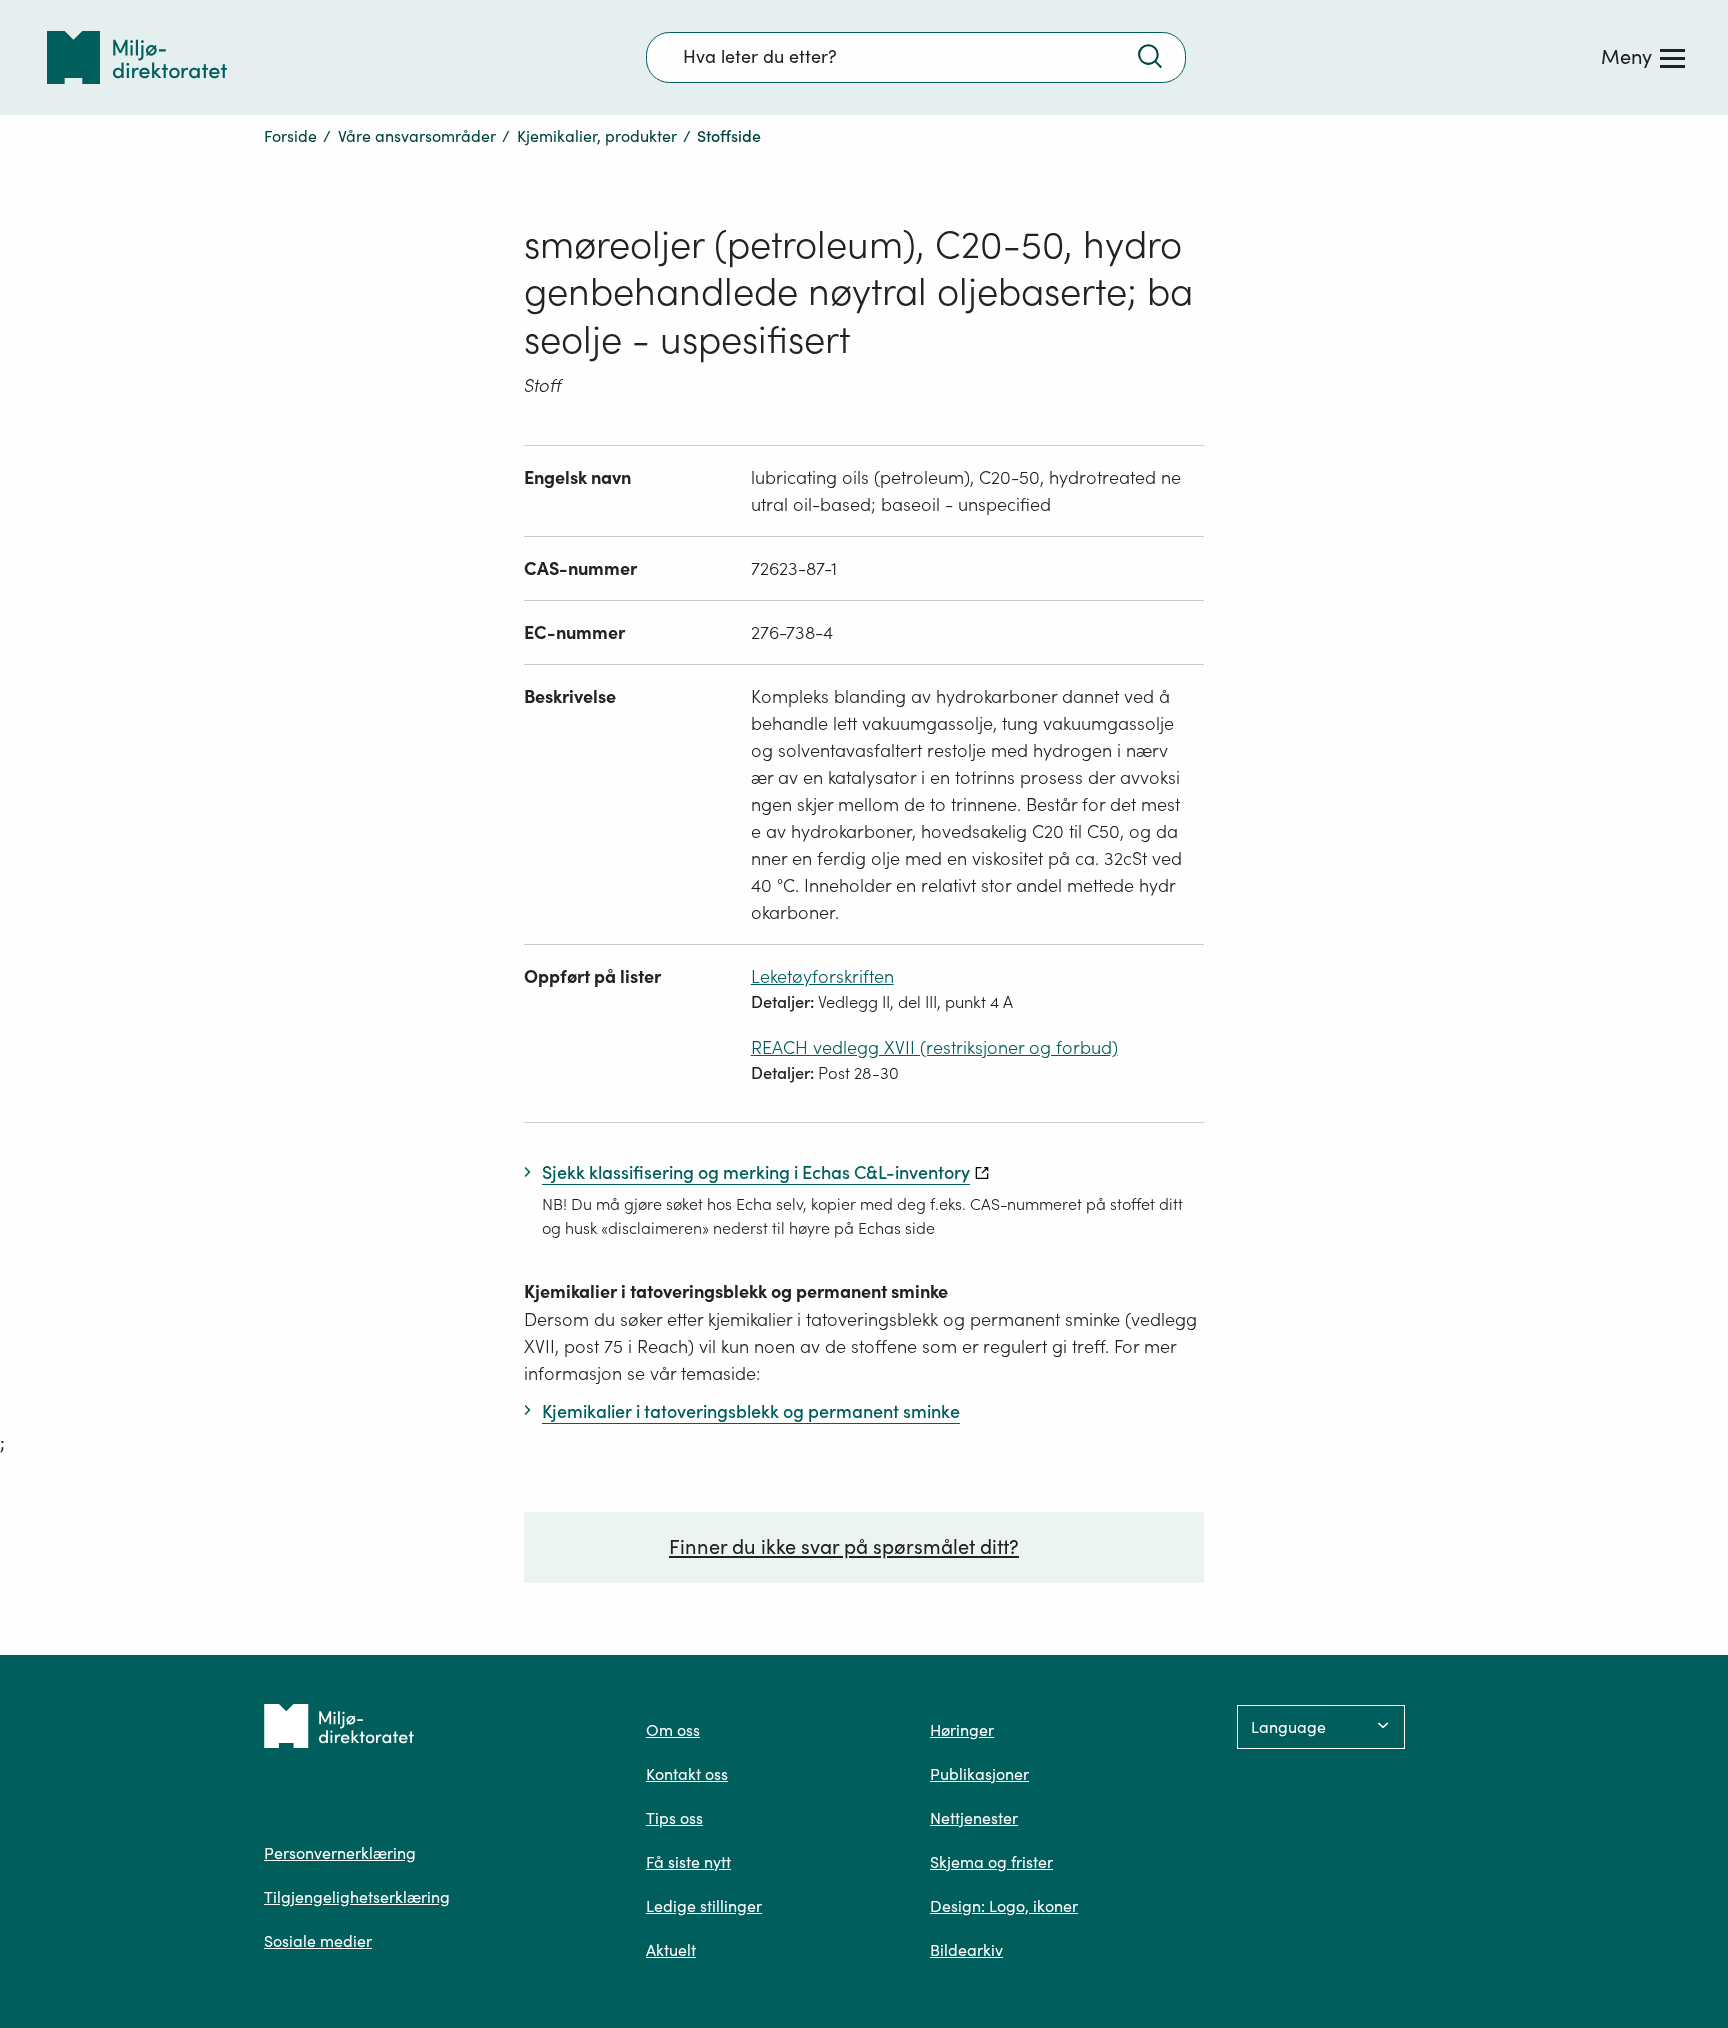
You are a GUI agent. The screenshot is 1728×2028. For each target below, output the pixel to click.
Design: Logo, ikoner (1004, 1906)
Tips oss (674, 1818)
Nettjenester (974, 1818)
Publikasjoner (979, 1774)
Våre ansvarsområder (417, 136)
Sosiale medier (318, 1941)
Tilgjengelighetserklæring (357, 1897)
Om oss (673, 1730)
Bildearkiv (966, 1950)
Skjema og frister (991, 1862)
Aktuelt (671, 1950)
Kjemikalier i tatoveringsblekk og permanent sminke (736, 1291)
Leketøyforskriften (822, 976)
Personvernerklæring (340, 1853)
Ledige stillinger (704, 1906)
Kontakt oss (687, 1774)
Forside (290, 136)
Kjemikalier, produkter (597, 136)
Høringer (962, 1730)
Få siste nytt (688, 1862)
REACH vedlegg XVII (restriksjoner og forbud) (934, 1047)
